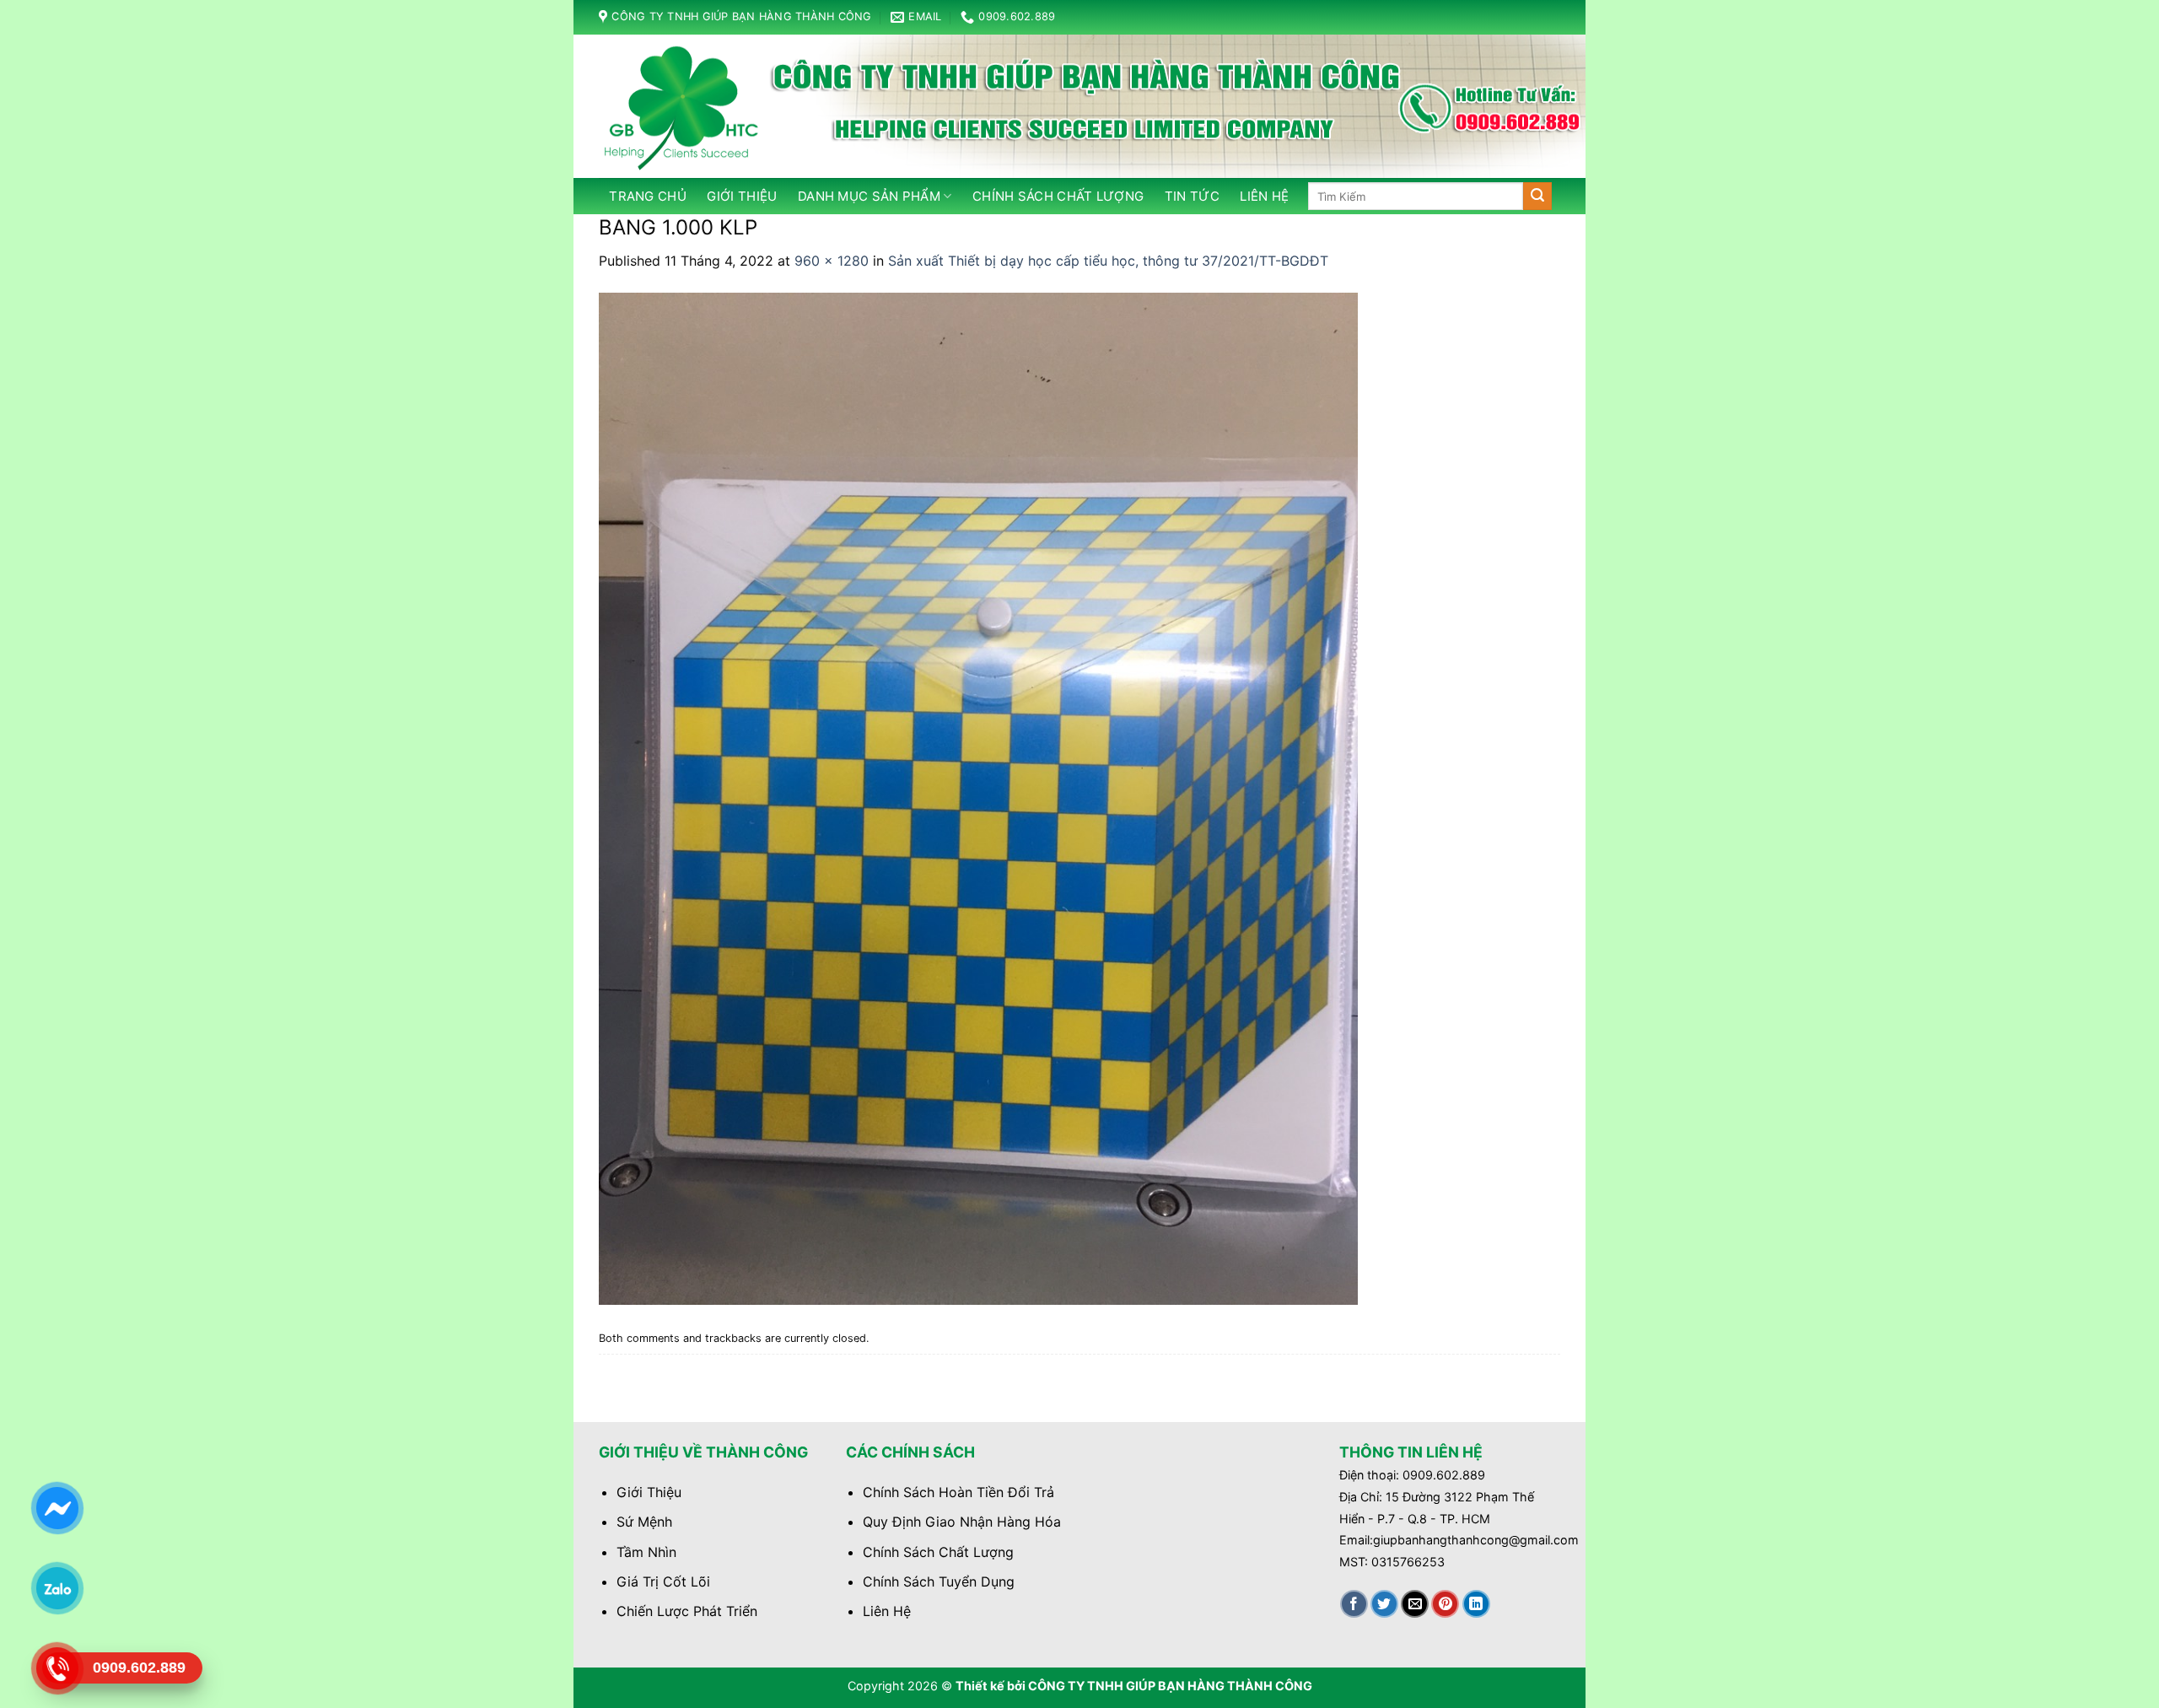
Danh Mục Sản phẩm (869, 196)
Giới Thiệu (742, 196)
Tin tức (1192, 196)
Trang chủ (648, 196)
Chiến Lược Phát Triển (687, 1611)
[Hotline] (57, 1668)
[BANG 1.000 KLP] (978, 797)
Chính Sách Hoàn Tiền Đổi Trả (958, 1492)
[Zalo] (57, 1588)
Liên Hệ (887, 1611)
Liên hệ (1264, 196)
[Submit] (1537, 197)
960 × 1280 (832, 261)
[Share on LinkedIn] (1476, 1604)
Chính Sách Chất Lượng (938, 1552)
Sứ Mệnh (644, 1522)
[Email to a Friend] (1415, 1604)
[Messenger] (57, 1508)
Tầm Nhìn (646, 1552)
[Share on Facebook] (1354, 1604)
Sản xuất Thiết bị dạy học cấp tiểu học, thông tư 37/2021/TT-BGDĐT (1108, 261)
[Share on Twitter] (1384, 1604)
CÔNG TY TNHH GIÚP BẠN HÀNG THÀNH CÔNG (1170, 1686)
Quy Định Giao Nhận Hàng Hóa (962, 1522)
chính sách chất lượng (1058, 196)
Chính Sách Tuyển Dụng (939, 1581)
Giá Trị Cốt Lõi (663, 1581)
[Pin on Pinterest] (1445, 1604)
